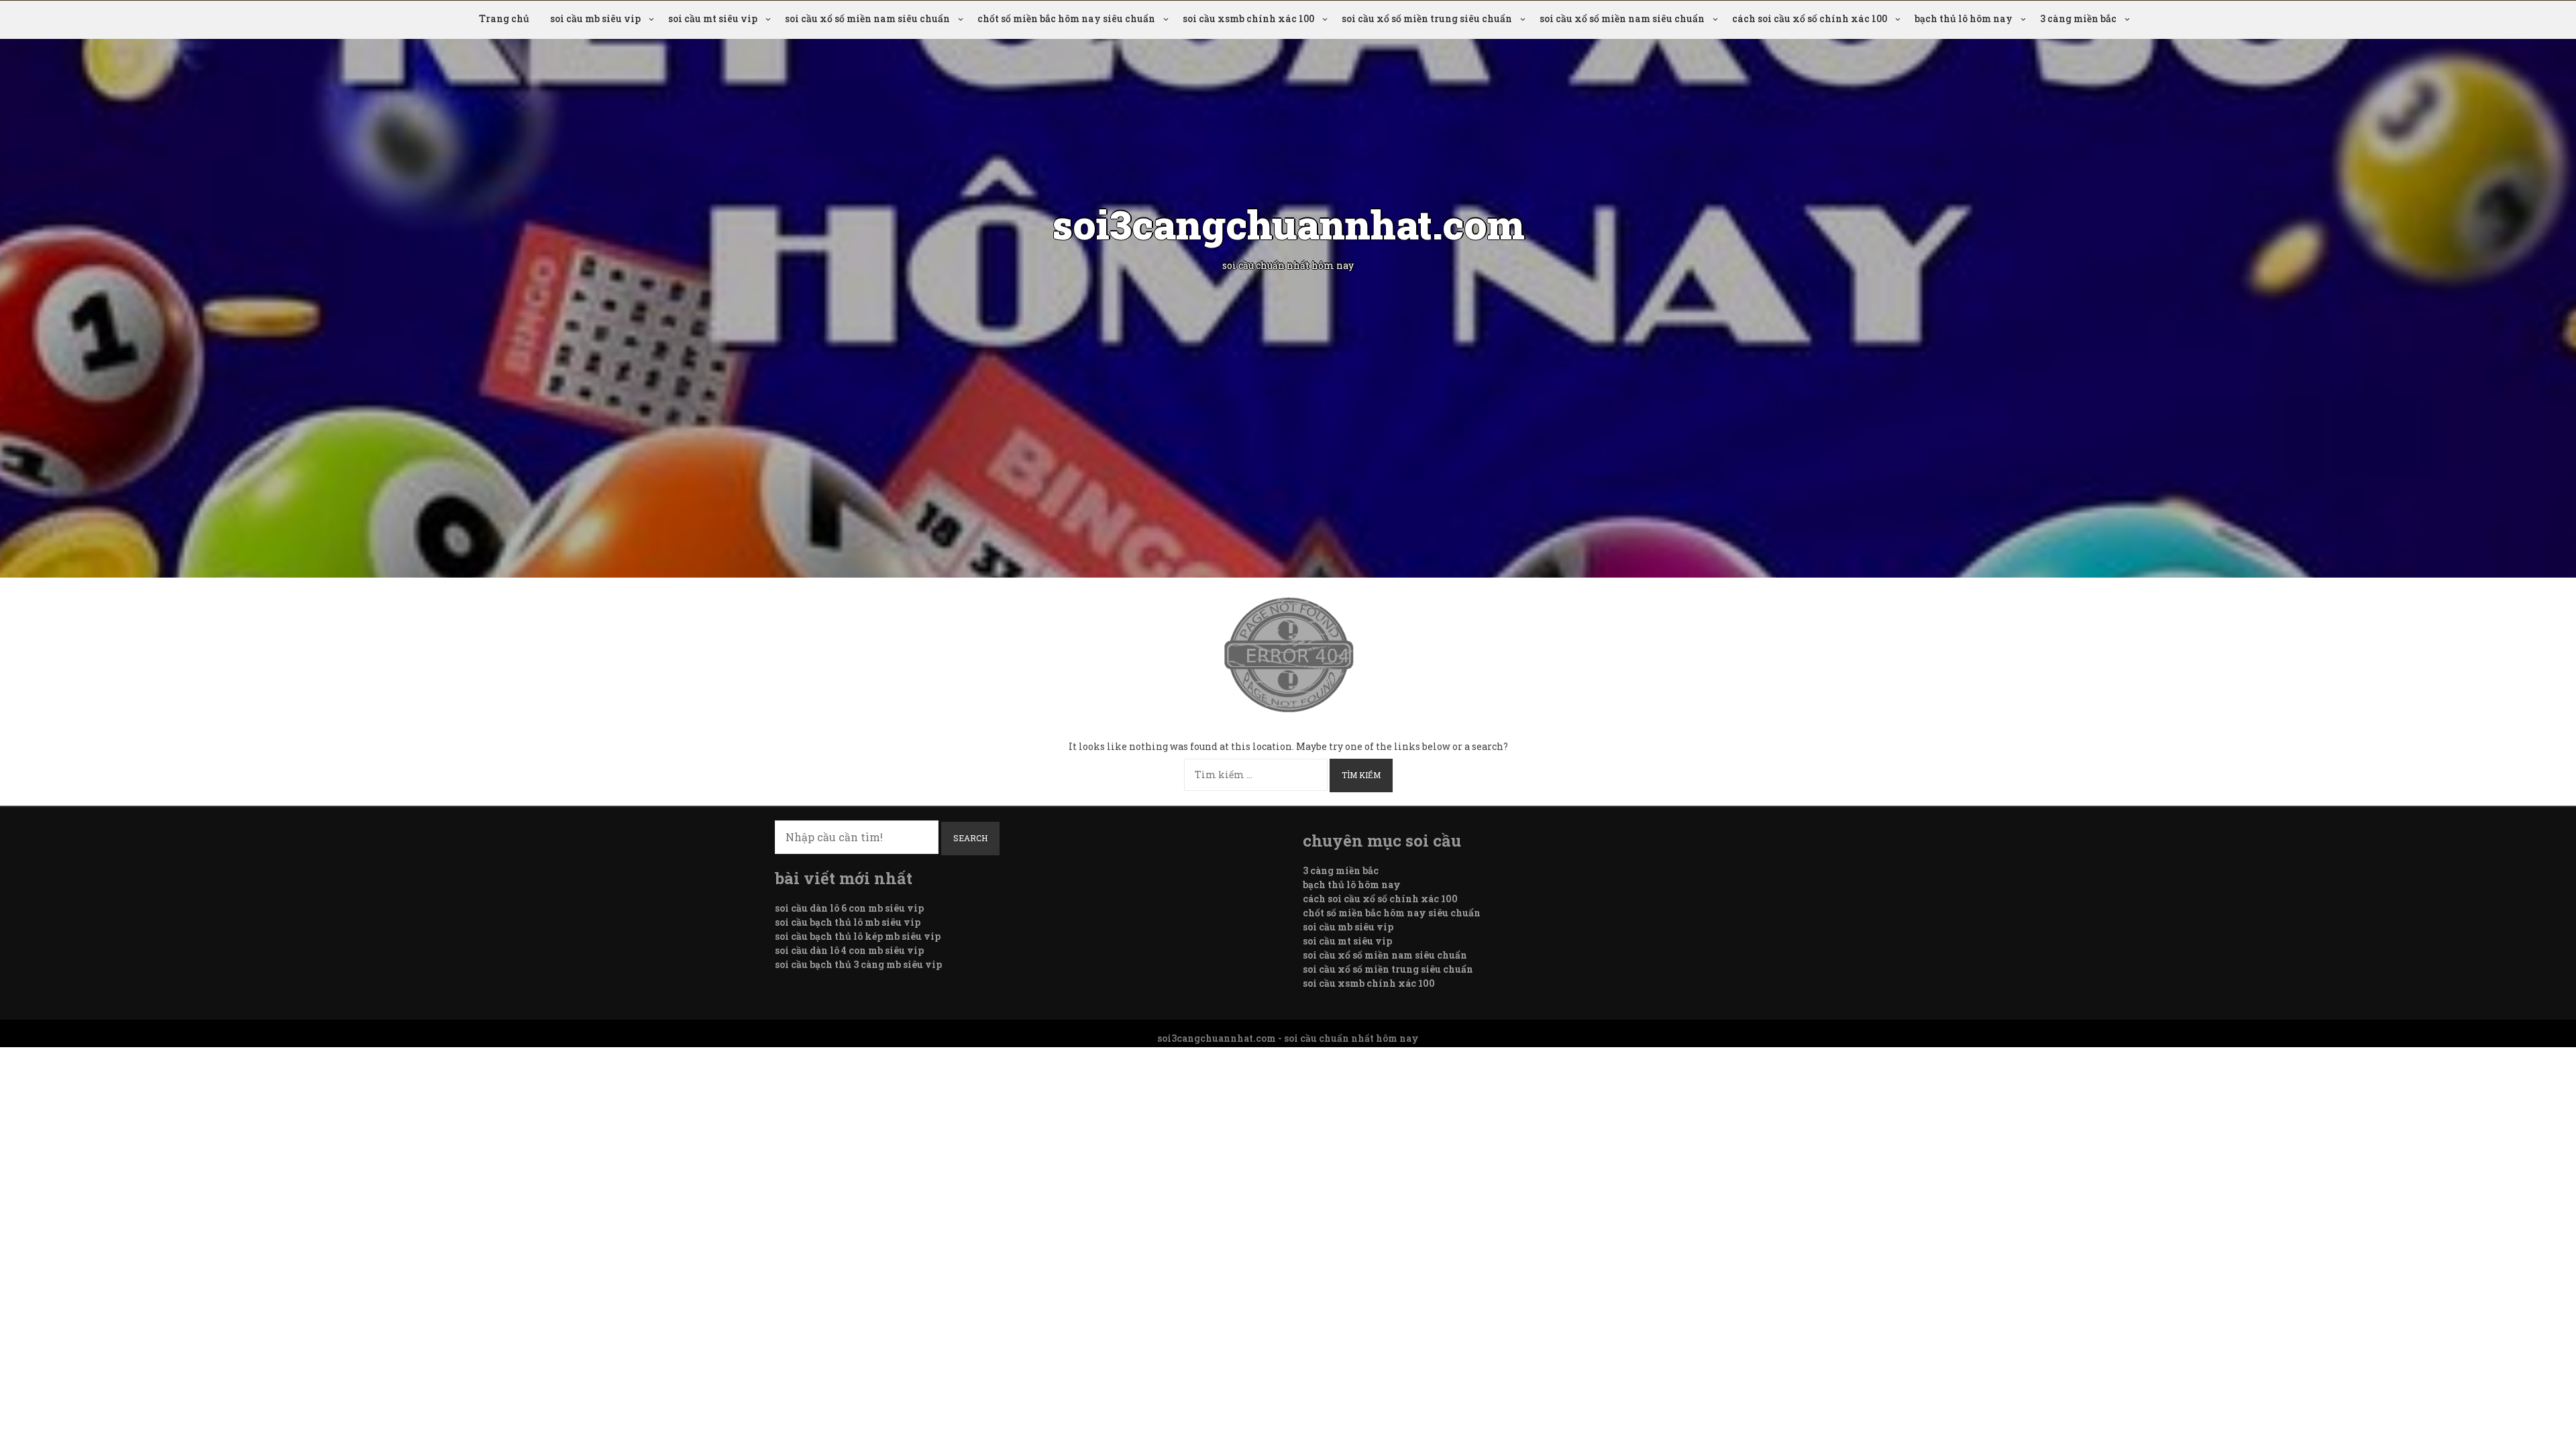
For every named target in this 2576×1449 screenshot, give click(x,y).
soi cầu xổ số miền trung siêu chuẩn (1427, 18)
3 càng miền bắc (2078, 18)
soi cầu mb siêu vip (595, 18)
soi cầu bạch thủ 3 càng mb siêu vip (858, 964)
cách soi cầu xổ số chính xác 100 (1810, 18)
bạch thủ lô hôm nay (1964, 18)
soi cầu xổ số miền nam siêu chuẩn (867, 18)
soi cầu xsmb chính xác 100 (1248, 18)
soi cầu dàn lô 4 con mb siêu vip (849, 950)
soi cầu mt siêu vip (713, 18)
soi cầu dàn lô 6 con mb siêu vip (849, 908)
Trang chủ (504, 18)
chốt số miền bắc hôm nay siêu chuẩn (1066, 18)
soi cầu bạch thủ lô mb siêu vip (848, 922)
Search (970, 838)
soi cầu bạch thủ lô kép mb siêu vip (858, 936)
